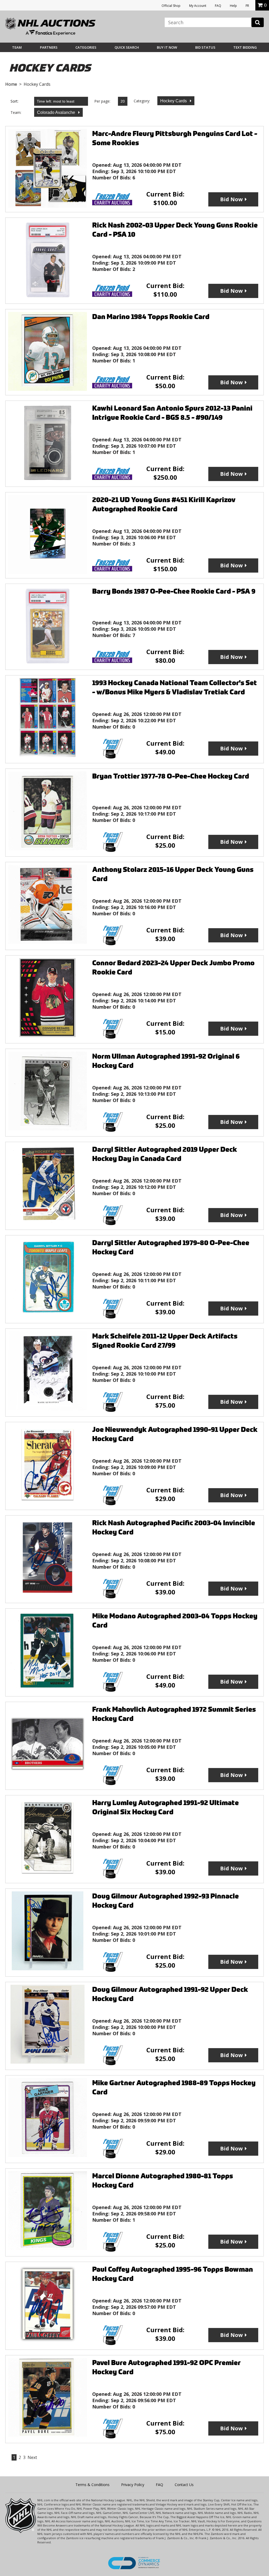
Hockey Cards (174, 101)
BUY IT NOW (167, 47)
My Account (198, 6)
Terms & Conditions (92, 2485)
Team (17, 47)
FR (247, 6)
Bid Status (205, 47)
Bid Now (231, 199)
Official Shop (171, 6)
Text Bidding (245, 47)
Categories (86, 47)
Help (233, 6)
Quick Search (127, 47)
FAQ (218, 6)
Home (11, 84)
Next (32, 2457)
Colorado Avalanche (57, 112)
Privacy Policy (133, 2485)
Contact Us (184, 2485)
